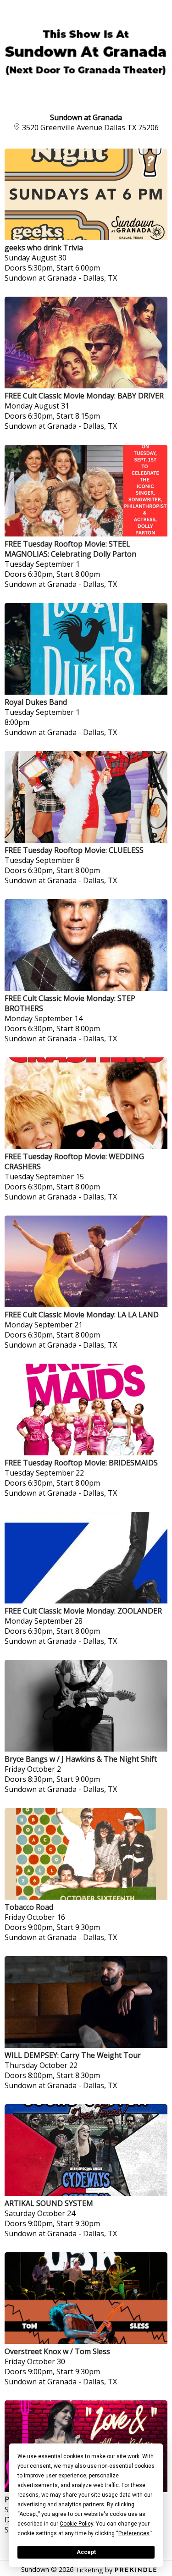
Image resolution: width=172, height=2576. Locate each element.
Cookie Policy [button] (76, 2524)
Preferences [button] (134, 2533)
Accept (86, 2552)
